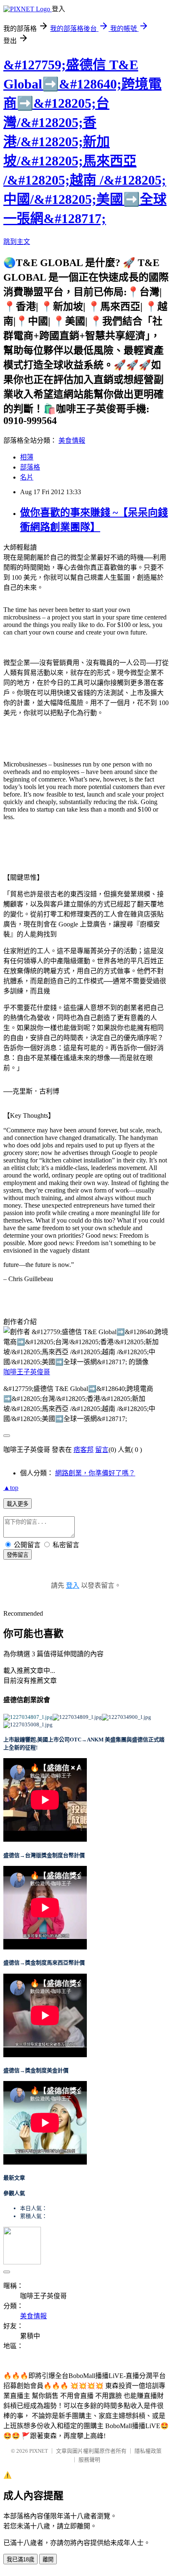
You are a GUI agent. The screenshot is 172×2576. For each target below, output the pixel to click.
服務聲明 (89, 2460)
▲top (11, 1488)
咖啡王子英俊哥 (27, 1372)
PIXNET (39, 2451)
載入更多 (18, 1504)
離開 (48, 2560)
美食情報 (72, 440)
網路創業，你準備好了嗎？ (95, 1473)
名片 (27, 477)
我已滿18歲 (20, 2560)
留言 (102, 1450)
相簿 (27, 457)
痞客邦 (83, 1450)
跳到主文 (17, 242)
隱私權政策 (148, 2451)
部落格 (30, 467)
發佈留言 (18, 1555)
